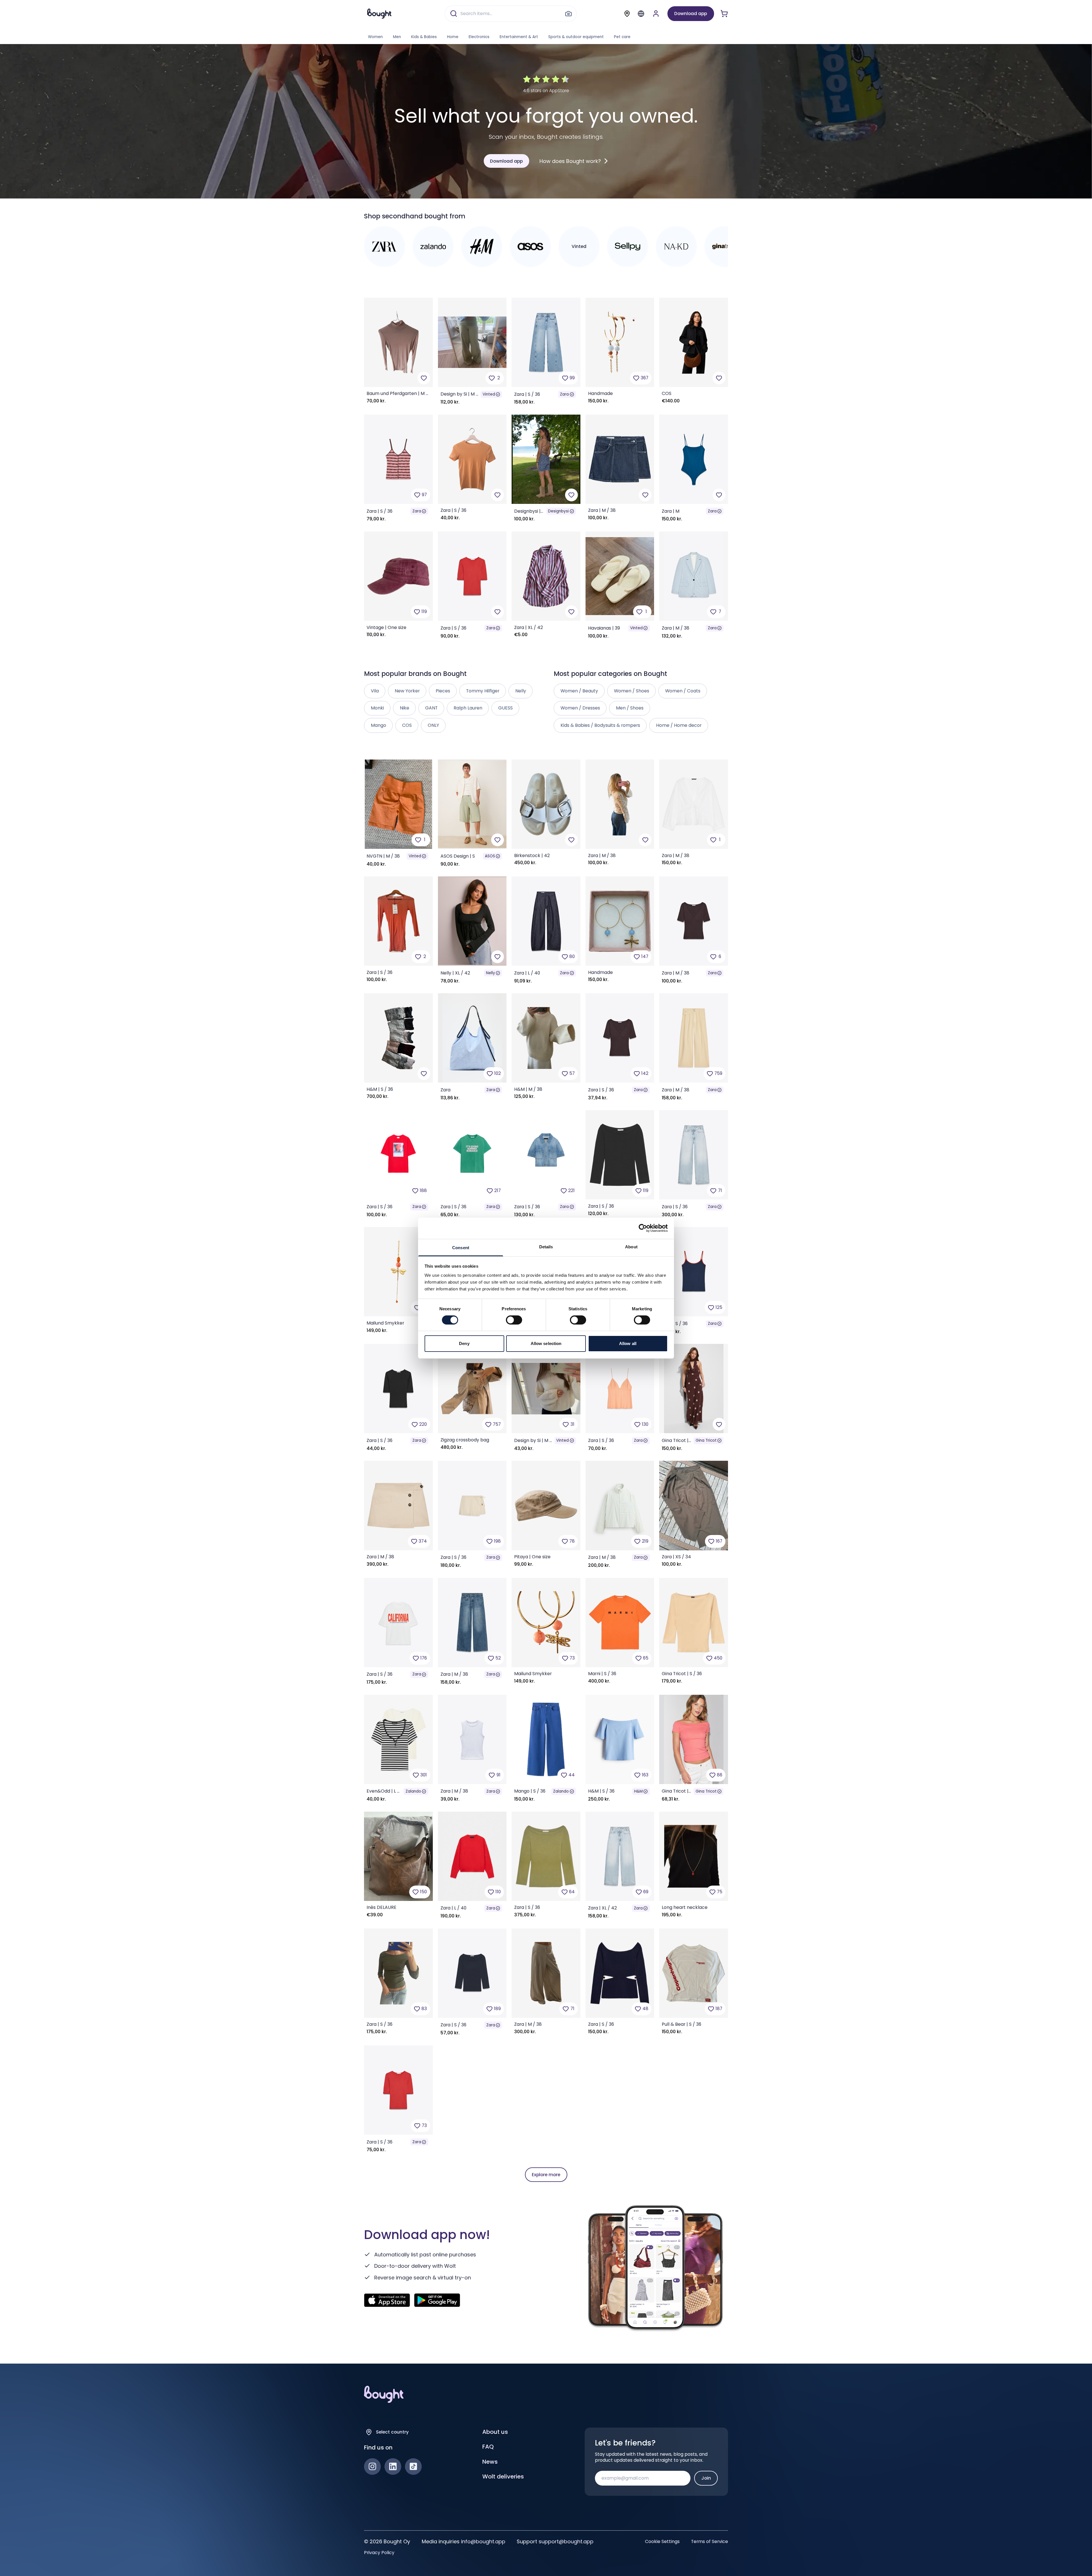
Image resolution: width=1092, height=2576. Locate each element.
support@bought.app (566, 2541)
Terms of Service (710, 2542)
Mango (379, 725)
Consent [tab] (461, 1247)
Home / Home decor (679, 725)
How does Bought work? (570, 161)
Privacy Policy (379, 2553)
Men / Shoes (630, 708)
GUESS (505, 708)
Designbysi (558, 511)
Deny (464, 1343)
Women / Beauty (579, 691)
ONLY (433, 725)
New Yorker (407, 691)
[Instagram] (372, 2467)
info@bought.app (483, 2541)
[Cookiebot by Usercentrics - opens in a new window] (643, 1228)
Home (453, 37)
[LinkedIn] (393, 2467)
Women (375, 37)
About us (495, 2432)
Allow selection (546, 1343)
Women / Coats (683, 691)
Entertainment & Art (519, 37)
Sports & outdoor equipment (576, 37)
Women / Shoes (632, 691)
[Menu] (641, 14)
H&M (638, 1791)
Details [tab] (546, 1246)
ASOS (490, 856)
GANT (431, 708)
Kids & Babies (424, 37)
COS (407, 725)
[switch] (514, 1320)
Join (706, 2478)
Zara (564, 394)
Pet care (622, 37)
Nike (405, 708)
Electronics (479, 37)
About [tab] (631, 1246)
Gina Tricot (706, 1440)
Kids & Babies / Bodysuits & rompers (600, 725)
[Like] (424, 378)
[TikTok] (413, 2467)
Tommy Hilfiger (483, 691)
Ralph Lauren (468, 708)
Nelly (491, 973)
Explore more (546, 2175)
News (490, 2462)
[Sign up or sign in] (656, 14)
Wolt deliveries (503, 2476)
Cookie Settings (662, 2542)
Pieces (443, 691)
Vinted (489, 394)
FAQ (488, 2447)
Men (397, 37)
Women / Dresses (580, 708)
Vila (375, 691)
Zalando (413, 1791)
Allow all (628, 1343)
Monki (377, 708)
